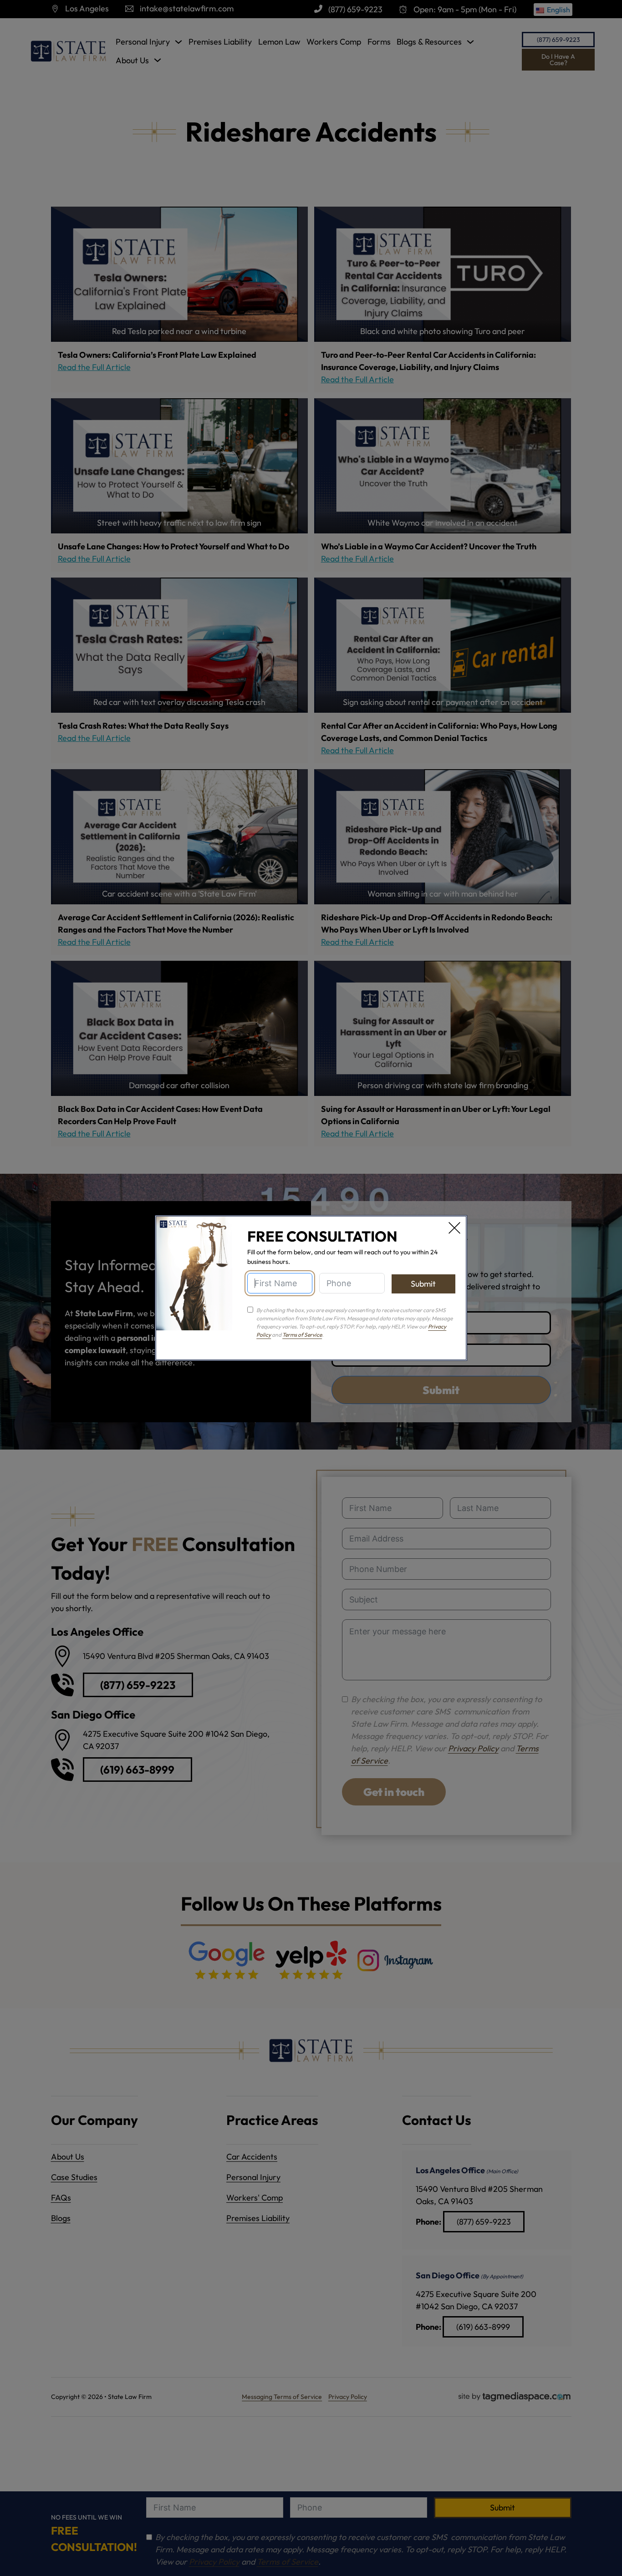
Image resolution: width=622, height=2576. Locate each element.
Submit (423, 1284)
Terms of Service (302, 1335)
